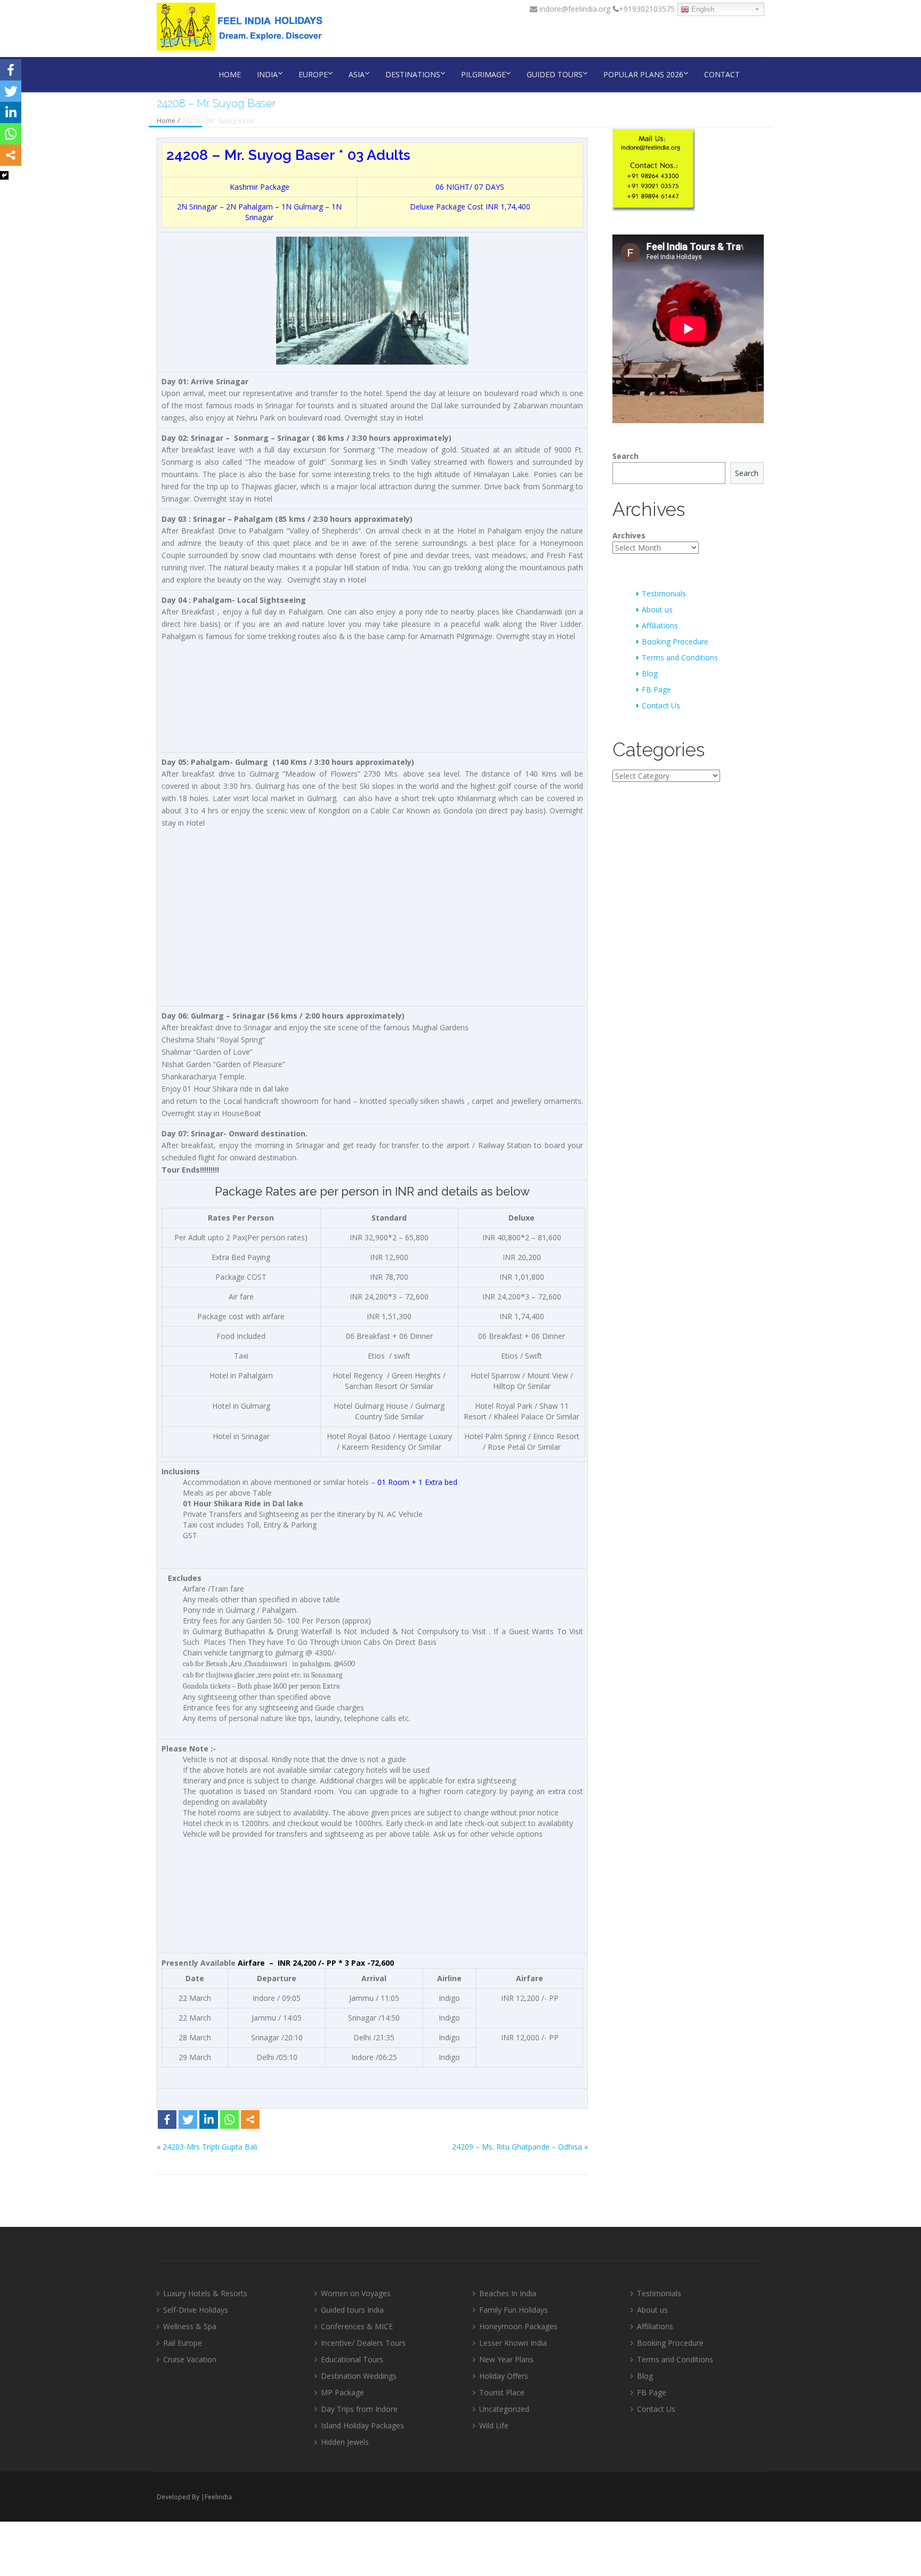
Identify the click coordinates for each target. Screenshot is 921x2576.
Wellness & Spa (190, 2326)
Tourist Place (502, 2392)
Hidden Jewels (345, 2442)
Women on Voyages (356, 2293)
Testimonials (664, 593)
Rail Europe (183, 2343)
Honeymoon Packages (518, 2326)
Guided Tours (555, 74)
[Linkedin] (209, 2119)
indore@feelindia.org (574, 9)
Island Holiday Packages (362, 2425)
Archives (629, 535)
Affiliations (660, 625)
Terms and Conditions (680, 657)
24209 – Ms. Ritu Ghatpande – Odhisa (517, 2147)
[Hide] (4, 175)
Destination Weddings (359, 2376)
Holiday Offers (504, 2376)
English (702, 9)
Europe (313, 74)
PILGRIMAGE (483, 74)
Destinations (413, 74)
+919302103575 (647, 9)
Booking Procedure (675, 641)
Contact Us (661, 705)
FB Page (656, 689)
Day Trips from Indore (359, 2409)
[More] (250, 2119)
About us (657, 609)
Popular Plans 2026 (643, 74)
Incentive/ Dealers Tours (363, 2343)
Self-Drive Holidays (196, 2310)
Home (230, 74)
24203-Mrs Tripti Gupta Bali (210, 2147)
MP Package (342, 2392)
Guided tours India (352, 2310)
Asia (357, 74)
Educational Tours (352, 2359)
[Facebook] (167, 2119)
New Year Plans (506, 2359)
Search (625, 456)
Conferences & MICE (357, 2326)
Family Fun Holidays (514, 2310)
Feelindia (218, 2497)
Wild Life (494, 2425)
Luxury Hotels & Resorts (205, 2293)
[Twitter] (188, 2119)
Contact (722, 74)
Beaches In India (508, 2293)
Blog (650, 673)
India (267, 74)
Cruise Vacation (190, 2359)
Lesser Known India (513, 2343)
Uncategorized (504, 2409)
